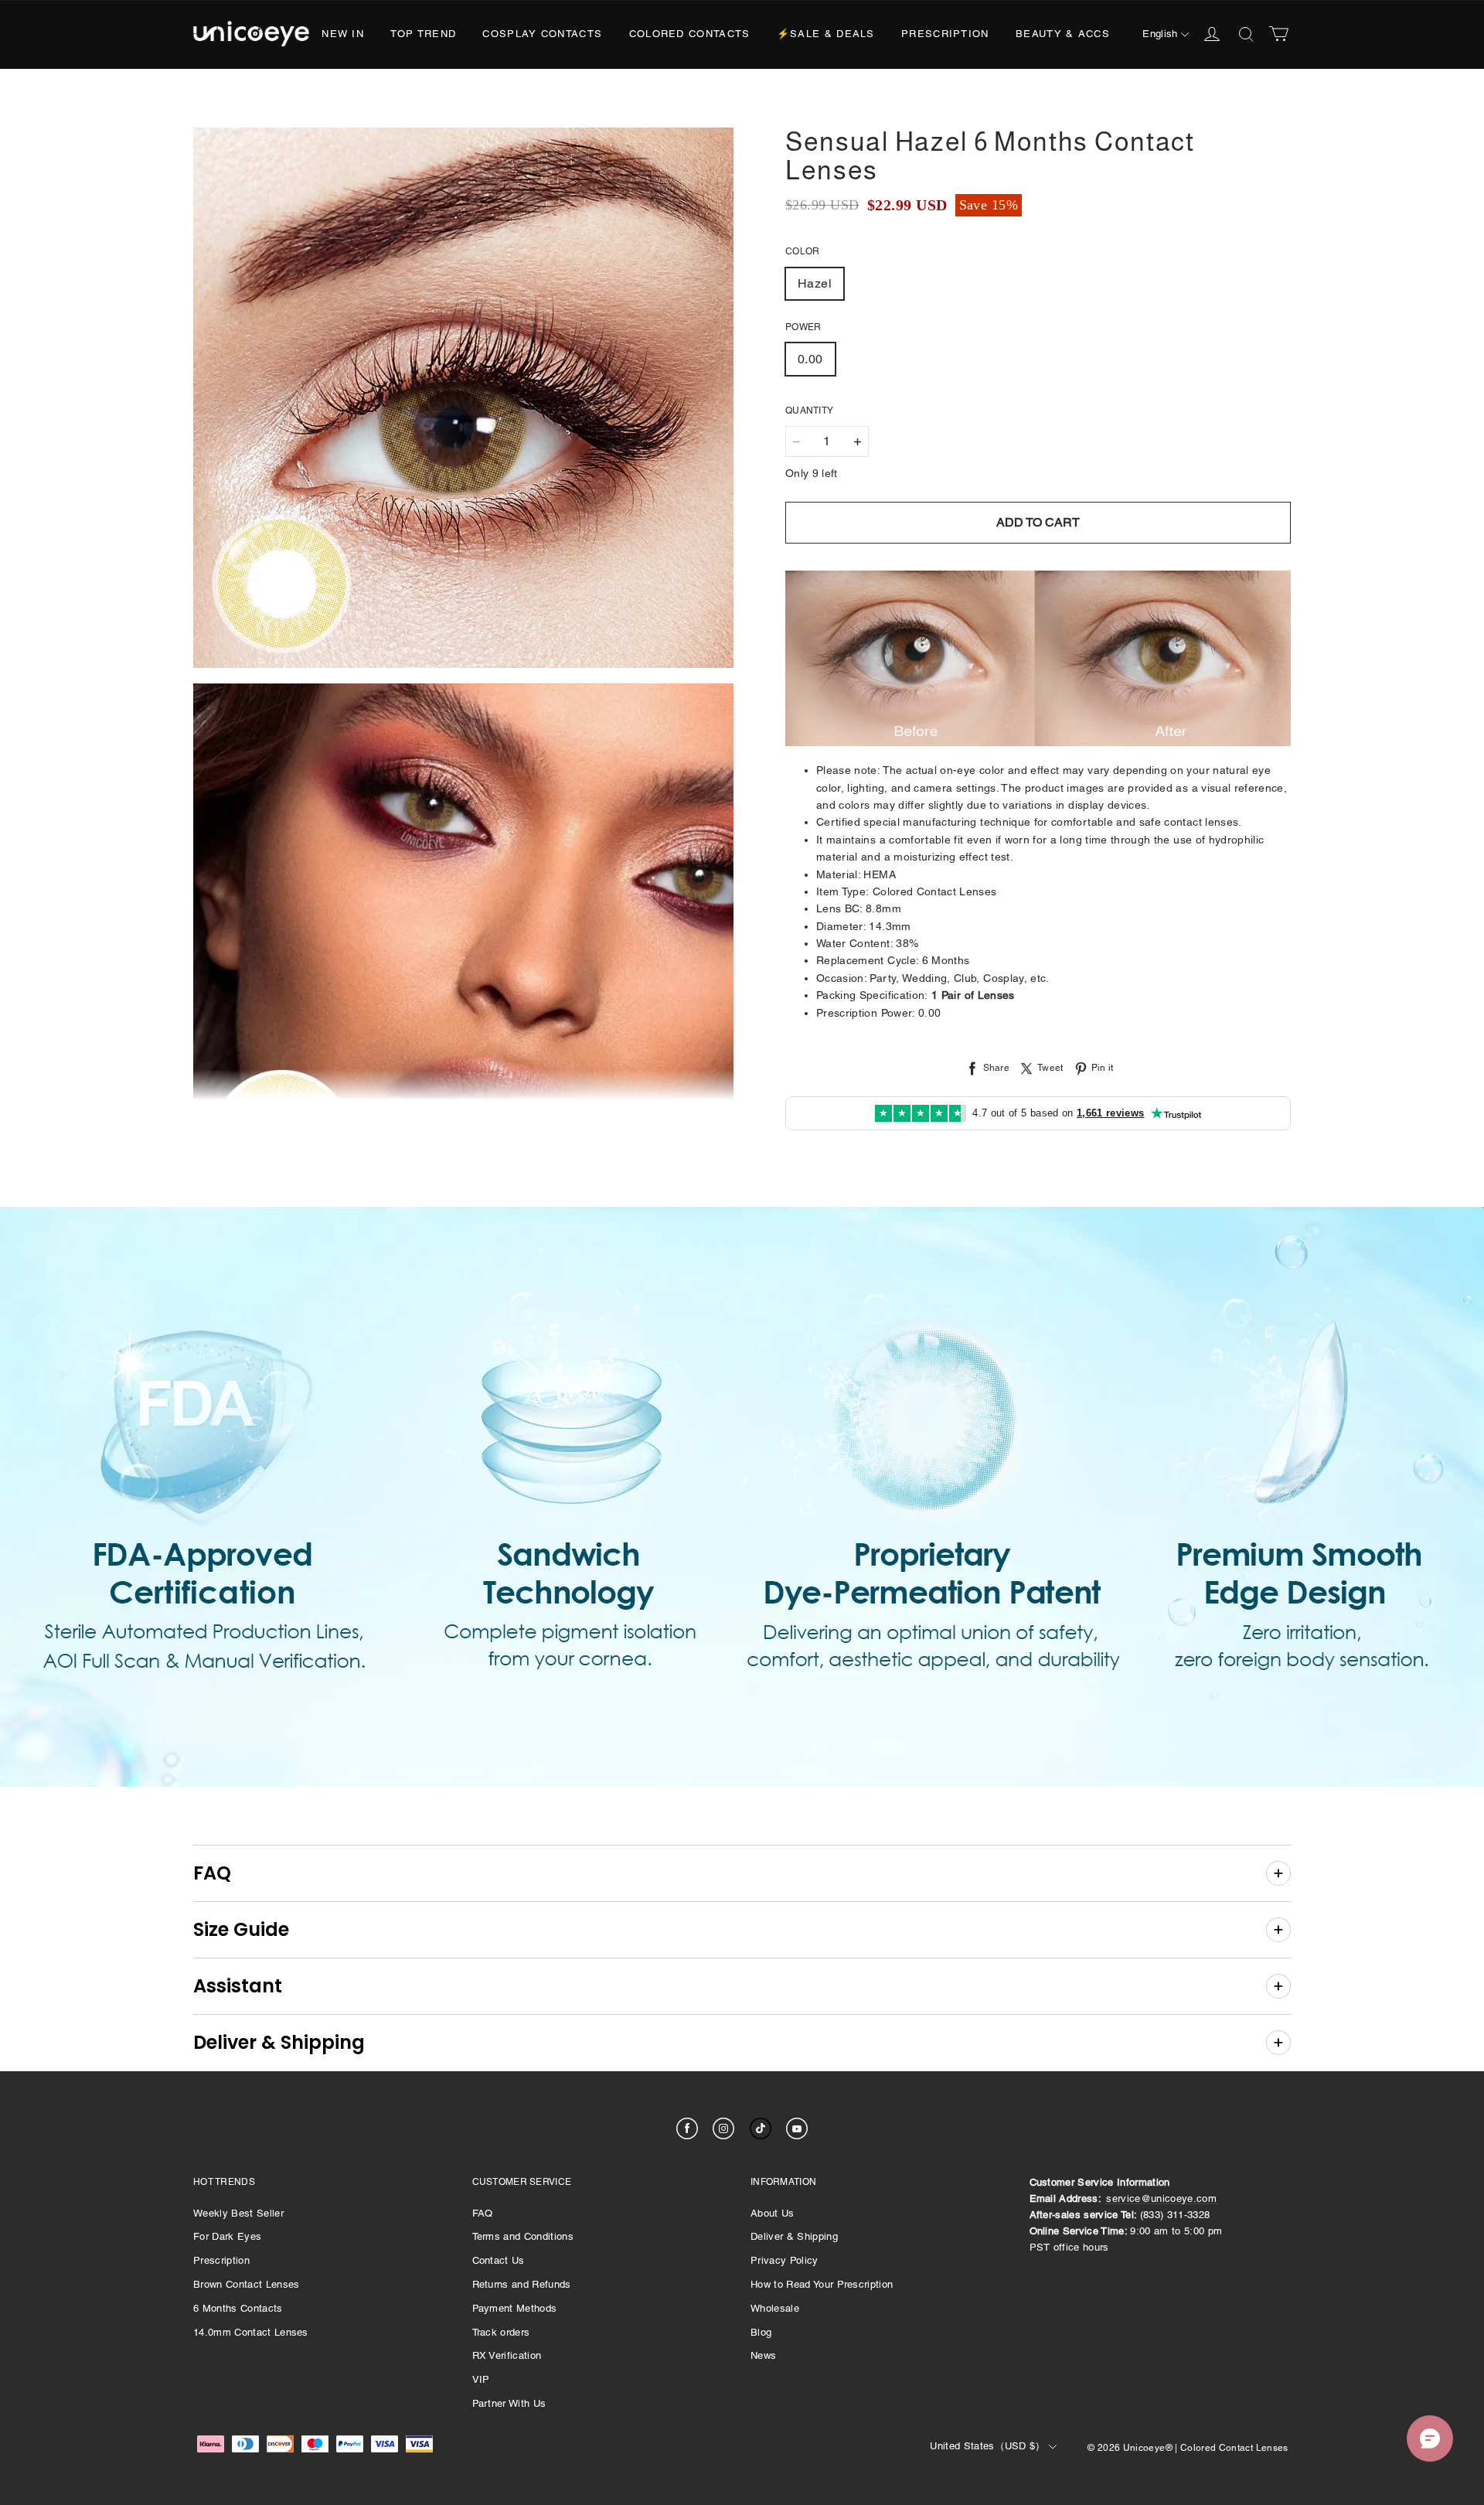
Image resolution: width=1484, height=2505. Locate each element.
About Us (773, 2213)
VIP (481, 2379)
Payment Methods (515, 2308)
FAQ (483, 2213)
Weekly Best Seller (238, 2213)
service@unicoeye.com (1161, 2198)
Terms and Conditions (523, 2236)
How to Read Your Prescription (822, 2284)
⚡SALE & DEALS (826, 34)
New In (343, 34)
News (763, 2355)
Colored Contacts (690, 34)
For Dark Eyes (227, 2236)
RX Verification (507, 2355)
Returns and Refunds (522, 2284)
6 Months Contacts (238, 2308)
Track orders (501, 2332)
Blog (761, 2332)
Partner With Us (509, 2403)
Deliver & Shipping (794, 2236)
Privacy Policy (785, 2260)
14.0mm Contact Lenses (251, 2332)
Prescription (945, 34)
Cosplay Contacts (542, 34)
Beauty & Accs (1063, 34)
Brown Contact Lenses (247, 2284)
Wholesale (775, 2308)
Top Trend (423, 34)
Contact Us (499, 2260)
